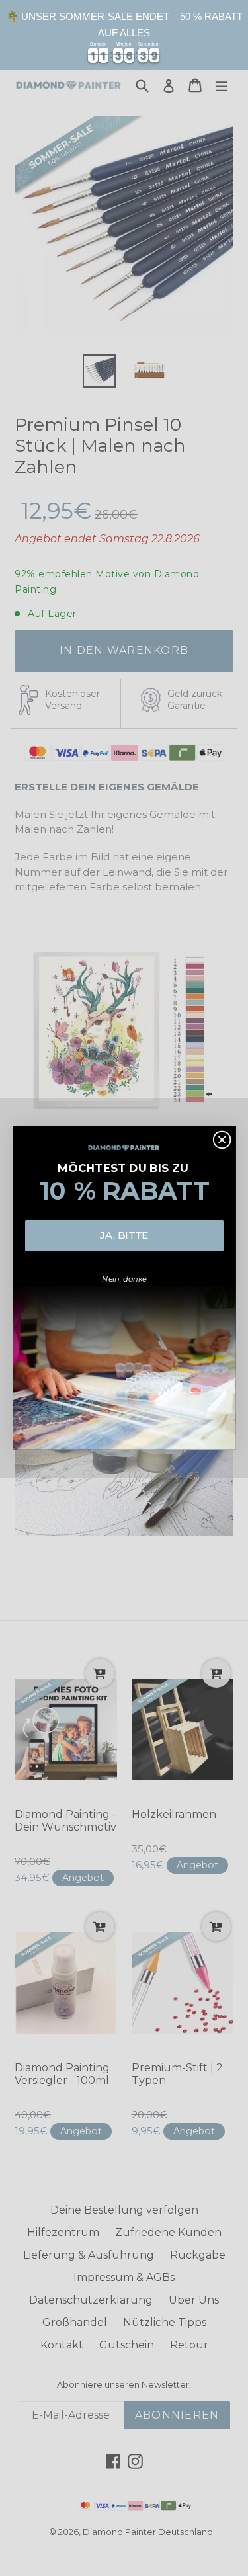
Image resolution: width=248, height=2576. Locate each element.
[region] (124, 35)
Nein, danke (124, 1279)
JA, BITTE (124, 1235)
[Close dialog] (221, 1140)
